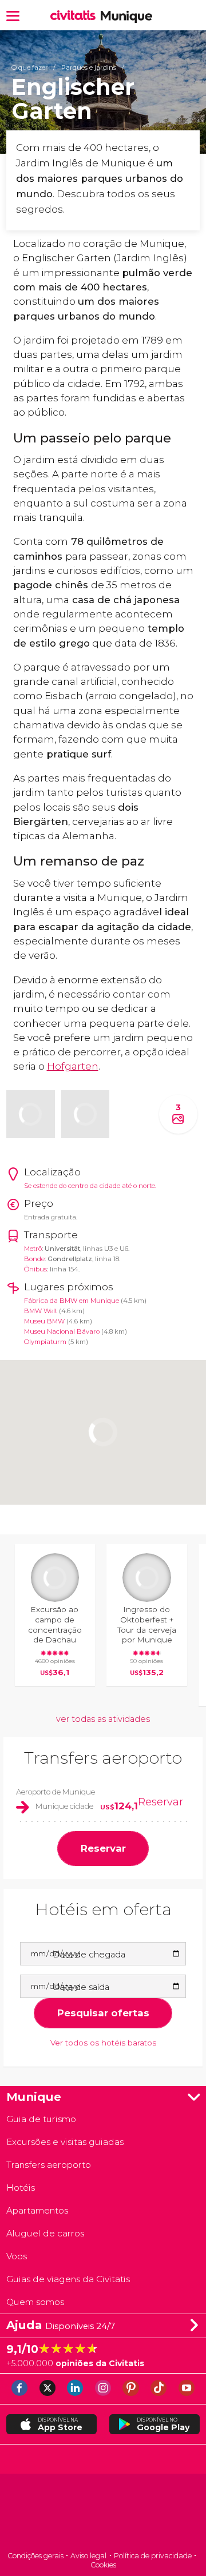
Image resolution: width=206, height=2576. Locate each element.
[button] (13, 15)
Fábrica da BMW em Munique (72, 1301)
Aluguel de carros (45, 2233)
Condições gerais (35, 2556)
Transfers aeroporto (103, 1758)
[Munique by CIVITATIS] (75, 16)
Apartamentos (37, 2210)
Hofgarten (73, 1066)
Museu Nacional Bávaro (62, 1331)
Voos (17, 2256)
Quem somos (35, 2302)
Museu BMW (44, 1321)
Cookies (103, 2565)
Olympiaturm (45, 1342)
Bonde (34, 1259)
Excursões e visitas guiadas (65, 2142)
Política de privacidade (153, 2556)
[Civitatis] (103, 2513)
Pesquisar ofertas (103, 2013)
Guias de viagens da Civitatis (68, 2279)
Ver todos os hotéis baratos (103, 2043)
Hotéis (21, 2188)
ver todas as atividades (103, 1719)
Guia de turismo (41, 2119)
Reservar (161, 1802)
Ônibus (35, 1269)
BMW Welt (41, 1311)
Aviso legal (88, 2556)
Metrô (33, 1249)
